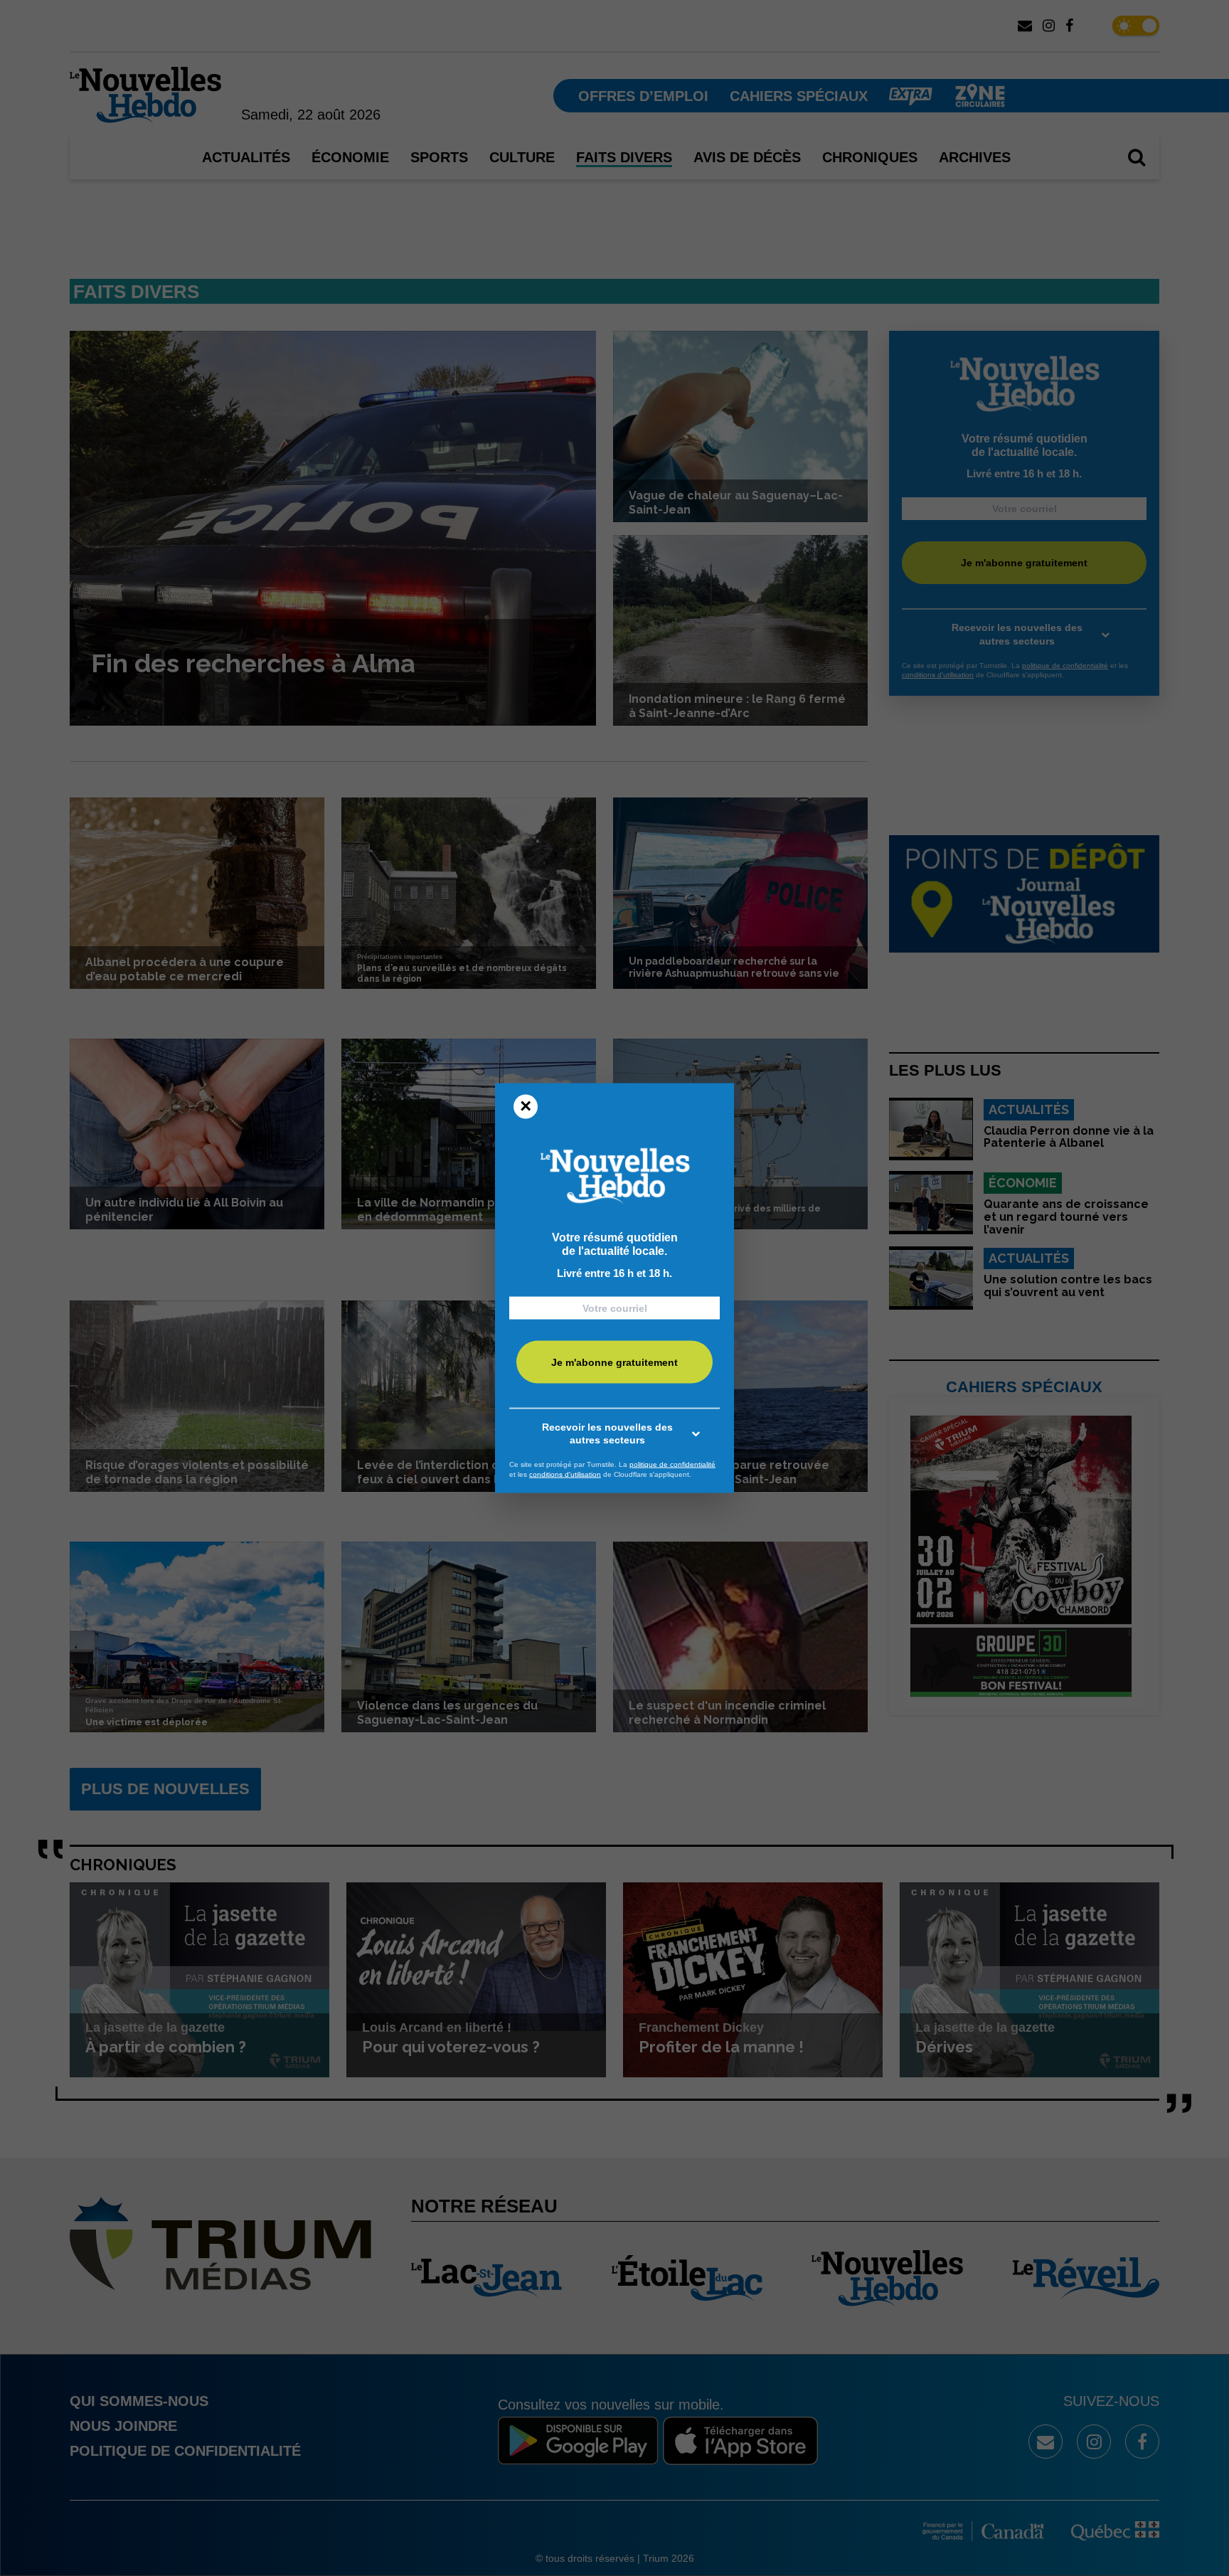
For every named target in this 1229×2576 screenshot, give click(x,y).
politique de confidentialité (672, 1464)
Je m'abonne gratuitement (614, 1362)
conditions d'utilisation (565, 1474)
